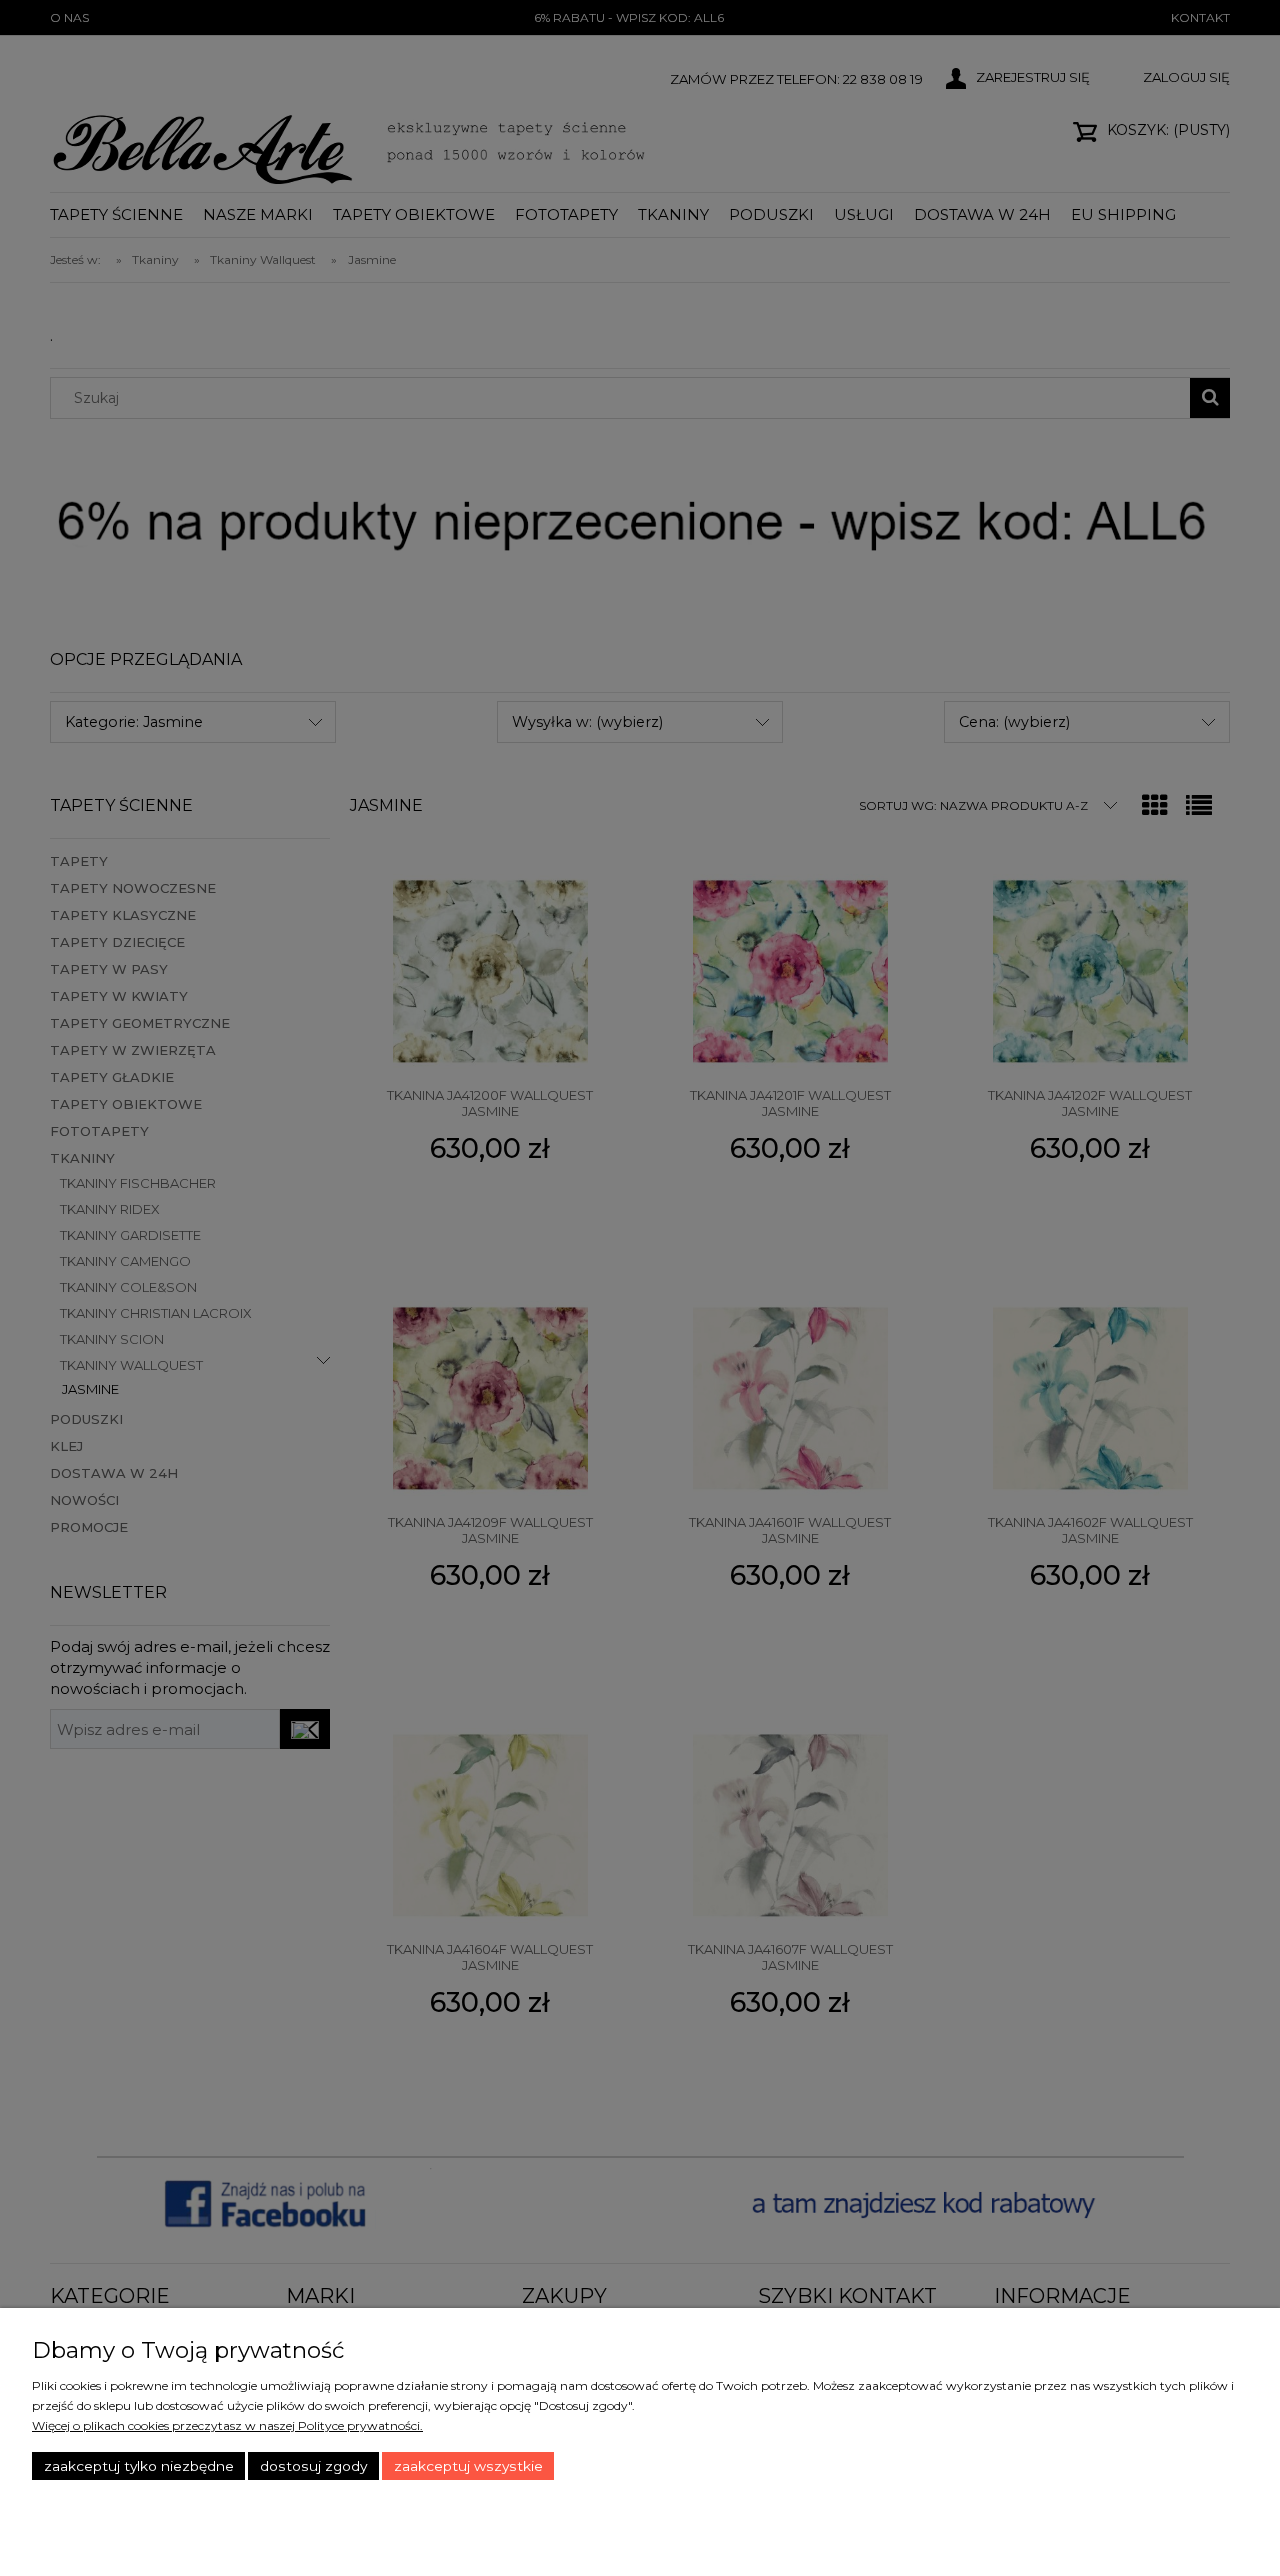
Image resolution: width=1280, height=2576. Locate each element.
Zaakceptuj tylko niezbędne (139, 2466)
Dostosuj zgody (313, 2466)
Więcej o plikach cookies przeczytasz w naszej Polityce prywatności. (227, 2425)
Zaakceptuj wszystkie (468, 2466)
